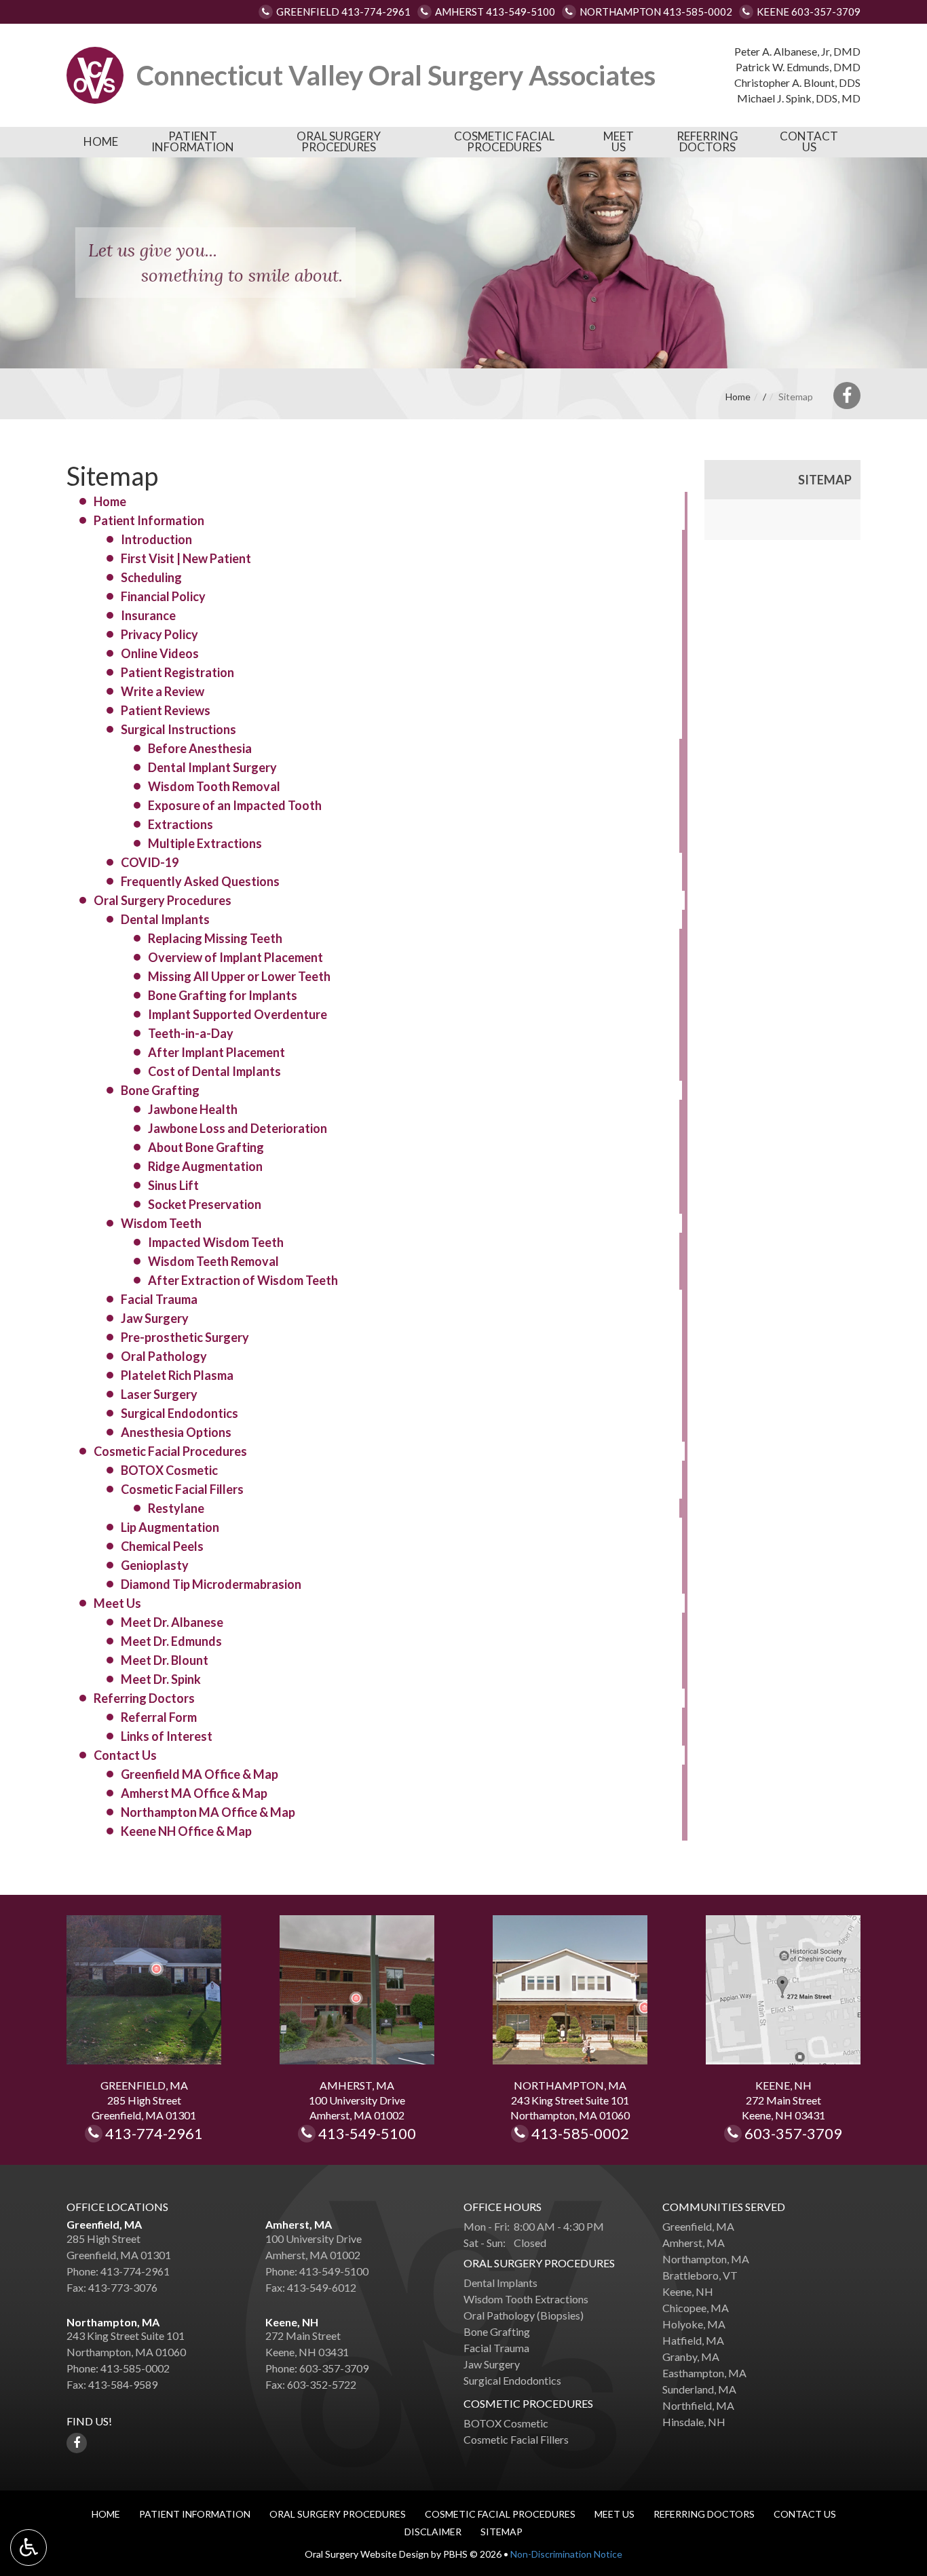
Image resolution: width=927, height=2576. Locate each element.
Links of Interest (167, 1736)
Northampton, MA (113, 2322)
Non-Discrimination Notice (566, 2554)
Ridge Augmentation (205, 1166)
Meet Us (619, 142)
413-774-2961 (160, 2134)
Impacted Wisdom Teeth (216, 1242)
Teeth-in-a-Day (191, 1033)
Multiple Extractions (205, 843)
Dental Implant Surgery (212, 767)
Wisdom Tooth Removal (214, 786)
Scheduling (151, 577)
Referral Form (159, 1717)
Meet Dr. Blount (165, 1660)
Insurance (148, 615)
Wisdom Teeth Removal (213, 1261)
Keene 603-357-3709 (809, 12)
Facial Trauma (159, 1299)
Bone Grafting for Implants (223, 995)
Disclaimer (433, 2532)
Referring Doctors (707, 142)
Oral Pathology (164, 1356)
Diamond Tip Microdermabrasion (211, 1584)
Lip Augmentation (170, 1527)
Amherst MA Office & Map (194, 1793)
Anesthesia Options (176, 1432)
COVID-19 (150, 862)
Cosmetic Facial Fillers (182, 1489)
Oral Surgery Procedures (339, 142)
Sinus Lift (173, 1185)
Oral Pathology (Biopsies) (524, 2315)
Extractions (181, 824)
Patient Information (193, 142)
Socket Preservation (205, 1204)
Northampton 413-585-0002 (656, 12)
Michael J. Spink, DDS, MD (799, 98)
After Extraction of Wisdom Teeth (243, 1280)
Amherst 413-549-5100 (495, 12)
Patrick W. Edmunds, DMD (798, 67)
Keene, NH (292, 2322)
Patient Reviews (166, 710)
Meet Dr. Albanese (172, 1622)
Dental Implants (165, 919)
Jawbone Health (193, 1109)
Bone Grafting (160, 1090)
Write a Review (163, 691)
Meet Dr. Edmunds (171, 1641)
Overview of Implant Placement (235, 957)
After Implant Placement (216, 1052)
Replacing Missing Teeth (215, 938)
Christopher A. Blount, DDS (797, 82)
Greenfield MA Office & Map (200, 1774)
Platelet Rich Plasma (177, 1375)
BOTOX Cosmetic (169, 1470)
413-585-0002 (589, 2134)
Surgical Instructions (178, 729)
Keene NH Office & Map (186, 1831)
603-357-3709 (793, 2134)
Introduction (156, 539)
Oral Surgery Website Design (367, 2554)
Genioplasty (155, 1565)
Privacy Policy (159, 634)
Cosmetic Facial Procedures (504, 142)
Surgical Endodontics (179, 1413)
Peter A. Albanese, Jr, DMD (797, 51)
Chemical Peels (162, 1546)
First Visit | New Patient (186, 558)
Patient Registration (177, 672)
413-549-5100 (367, 2134)
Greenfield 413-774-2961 (343, 12)
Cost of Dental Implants (214, 1071)
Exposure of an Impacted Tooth (235, 805)
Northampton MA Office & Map (208, 1812)
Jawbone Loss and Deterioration (238, 1128)
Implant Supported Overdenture (238, 1014)
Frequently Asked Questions (200, 881)
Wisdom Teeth (161, 1223)
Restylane (176, 1508)
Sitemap (825, 480)
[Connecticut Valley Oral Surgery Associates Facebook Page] (847, 396)
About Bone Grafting (206, 1147)
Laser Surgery (159, 1394)
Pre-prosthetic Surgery (185, 1337)
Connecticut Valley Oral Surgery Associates (396, 75)
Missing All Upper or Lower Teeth (239, 976)
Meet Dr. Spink (161, 1679)
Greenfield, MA (104, 2224)
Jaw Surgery (155, 1318)
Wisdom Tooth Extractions (526, 2299)
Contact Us (809, 142)
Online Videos (160, 653)
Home (101, 142)
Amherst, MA (299, 2224)
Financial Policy (163, 596)
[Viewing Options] (29, 2548)
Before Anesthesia (200, 748)
